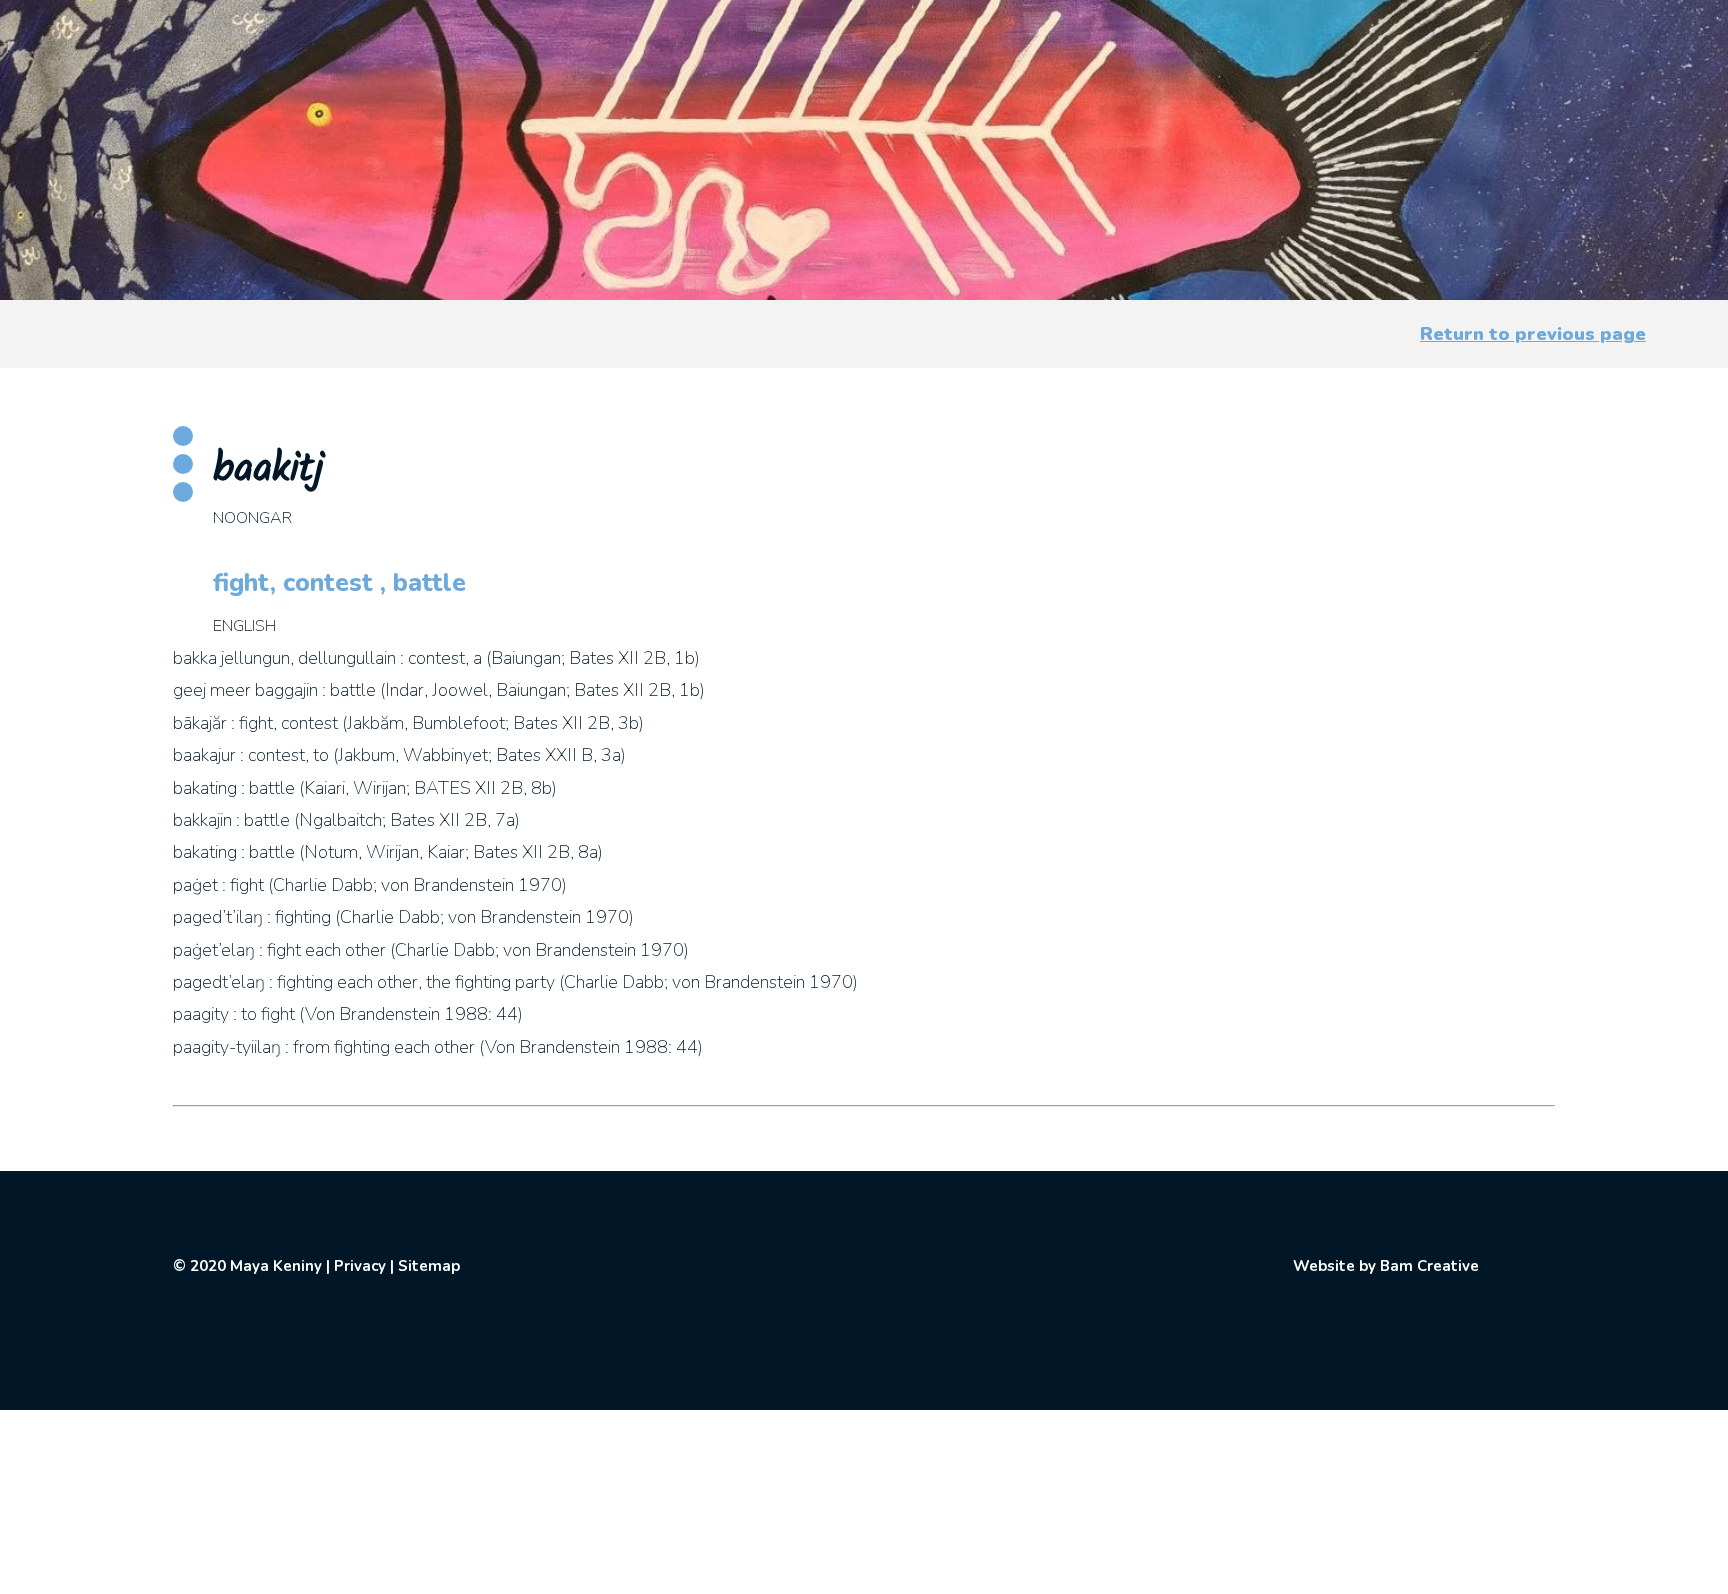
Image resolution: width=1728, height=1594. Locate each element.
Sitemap (429, 1266)
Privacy (360, 1266)
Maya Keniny (276, 1266)
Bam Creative (1429, 1266)
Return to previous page (1533, 334)
